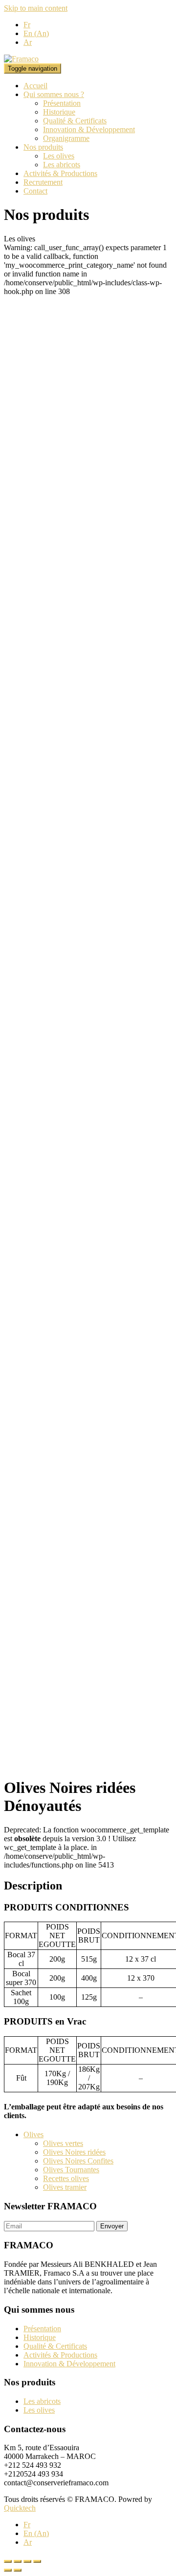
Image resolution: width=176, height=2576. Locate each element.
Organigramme (66, 138)
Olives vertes (63, 2143)
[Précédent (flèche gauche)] (8, 2570)
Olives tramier (65, 2187)
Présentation (62, 103)
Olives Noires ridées (74, 2152)
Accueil (35, 86)
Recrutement (43, 182)
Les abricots (62, 165)
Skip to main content (36, 8)
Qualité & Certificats (75, 121)
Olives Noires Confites (78, 2161)
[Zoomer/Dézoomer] (37, 2561)
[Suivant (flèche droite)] (18, 2570)
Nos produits (43, 147)
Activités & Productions (60, 173)
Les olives (59, 156)
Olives (33, 2134)
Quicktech (20, 2508)
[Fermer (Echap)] (8, 2561)
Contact (35, 191)
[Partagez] (18, 2561)
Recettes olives (66, 2178)
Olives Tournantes (71, 2170)
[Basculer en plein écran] (27, 2561)
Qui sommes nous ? (54, 94)
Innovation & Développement (89, 129)
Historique (59, 112)
